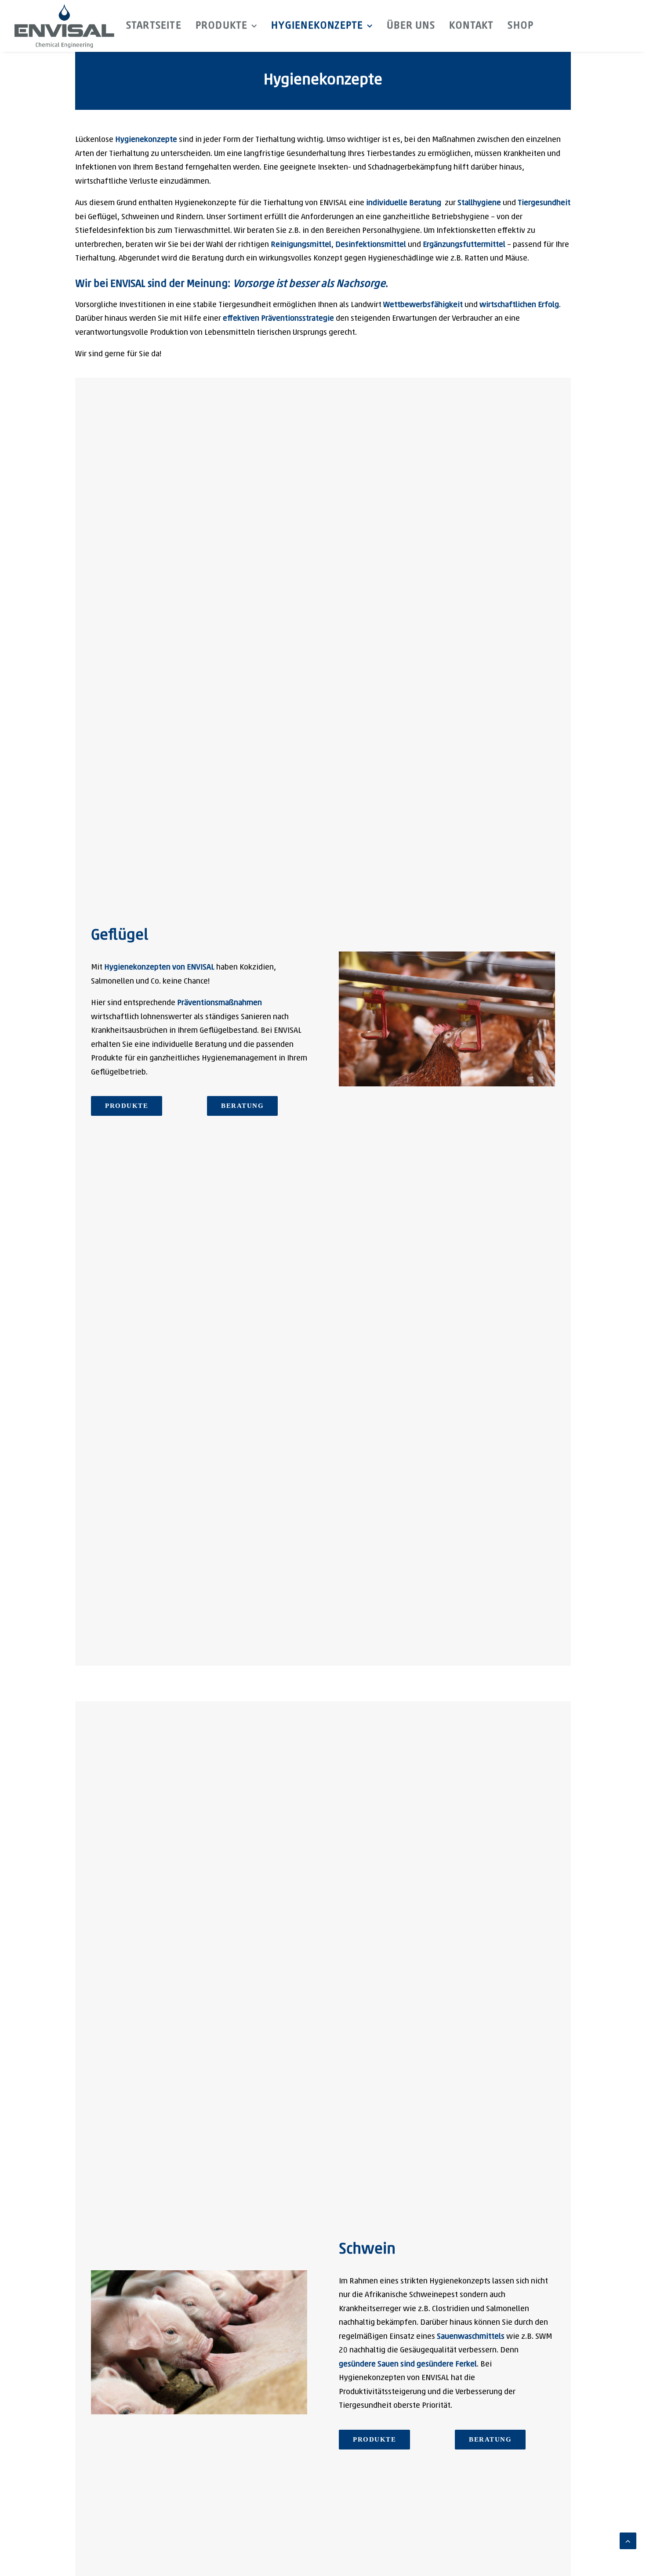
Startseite (154, 26)
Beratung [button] (242, 1106)
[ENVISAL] (64, 26)
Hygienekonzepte (317, 26)
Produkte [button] (127, 1106)
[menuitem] (154, 26)
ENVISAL (128, 284)
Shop (521, 26)
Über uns (411, 26)
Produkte (222, 26)
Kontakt (471, 26)
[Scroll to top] (628, 2541)
